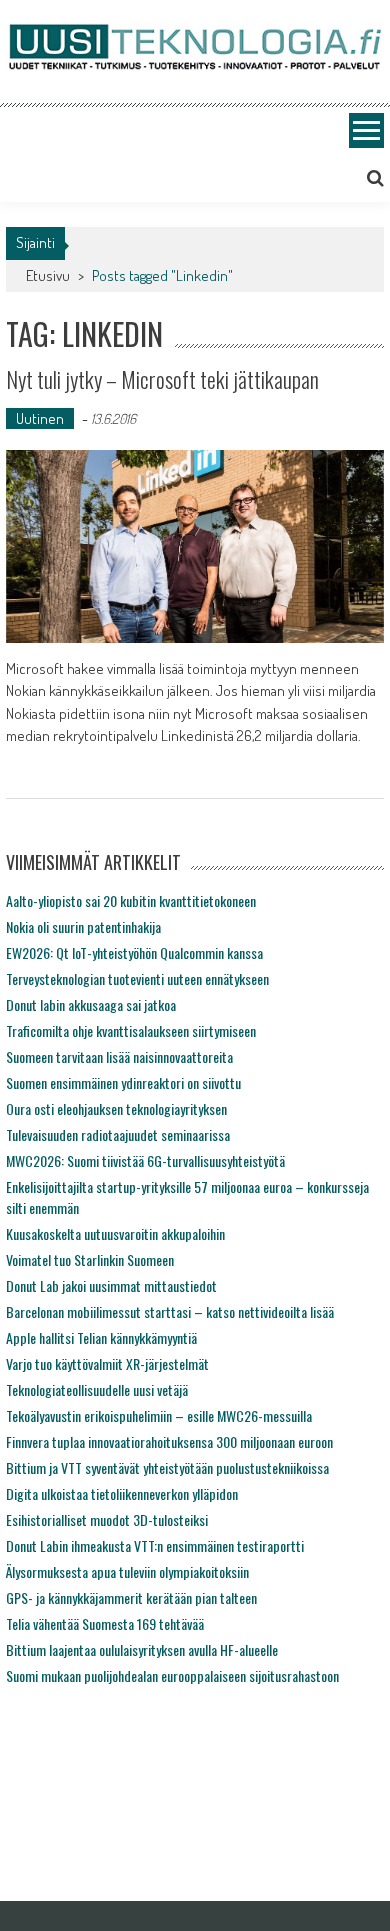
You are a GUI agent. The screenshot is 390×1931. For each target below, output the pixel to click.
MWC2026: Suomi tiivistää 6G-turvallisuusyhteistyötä (145, 1160)
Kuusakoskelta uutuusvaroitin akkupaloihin (115, 1233)
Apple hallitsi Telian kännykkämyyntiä (101, 1337)
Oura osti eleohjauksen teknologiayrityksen (116, 1108)
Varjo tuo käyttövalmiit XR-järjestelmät (107, 1363)
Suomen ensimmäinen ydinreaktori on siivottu (123, 1082)
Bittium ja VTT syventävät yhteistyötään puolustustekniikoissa (167, 1467)
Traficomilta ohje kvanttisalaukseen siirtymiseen (131, 1030)
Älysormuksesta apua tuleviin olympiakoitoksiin (127, 1571)
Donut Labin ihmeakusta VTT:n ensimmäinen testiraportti (155, 1545)
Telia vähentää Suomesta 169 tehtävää (105, 1623)
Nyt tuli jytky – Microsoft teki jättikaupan (162, 379)
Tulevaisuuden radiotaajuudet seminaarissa (118, 1134)
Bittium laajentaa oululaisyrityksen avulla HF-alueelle (142, 1649)
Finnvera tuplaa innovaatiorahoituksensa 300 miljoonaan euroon (169, 1441)
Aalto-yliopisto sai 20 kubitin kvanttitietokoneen (131, 900)
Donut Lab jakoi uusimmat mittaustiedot (111, 1285)
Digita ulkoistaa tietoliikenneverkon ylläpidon (122, 1493)
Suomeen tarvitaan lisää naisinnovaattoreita (119, 1056)
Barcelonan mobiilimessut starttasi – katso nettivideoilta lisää (170, 1311)
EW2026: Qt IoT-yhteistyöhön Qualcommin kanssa (134, 952)
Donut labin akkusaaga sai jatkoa (91, 1004)
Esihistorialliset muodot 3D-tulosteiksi (107, 1519)
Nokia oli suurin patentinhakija (83, 926)
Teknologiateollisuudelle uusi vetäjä (97, 1389)
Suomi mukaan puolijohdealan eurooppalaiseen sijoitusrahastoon (172, 1675)
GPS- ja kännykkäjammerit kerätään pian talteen (131, 1597)
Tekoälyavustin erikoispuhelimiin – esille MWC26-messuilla (159, 1415)
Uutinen (40, 418)
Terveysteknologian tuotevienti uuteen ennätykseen (137, 978)
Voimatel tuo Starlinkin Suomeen (90, 1259)
